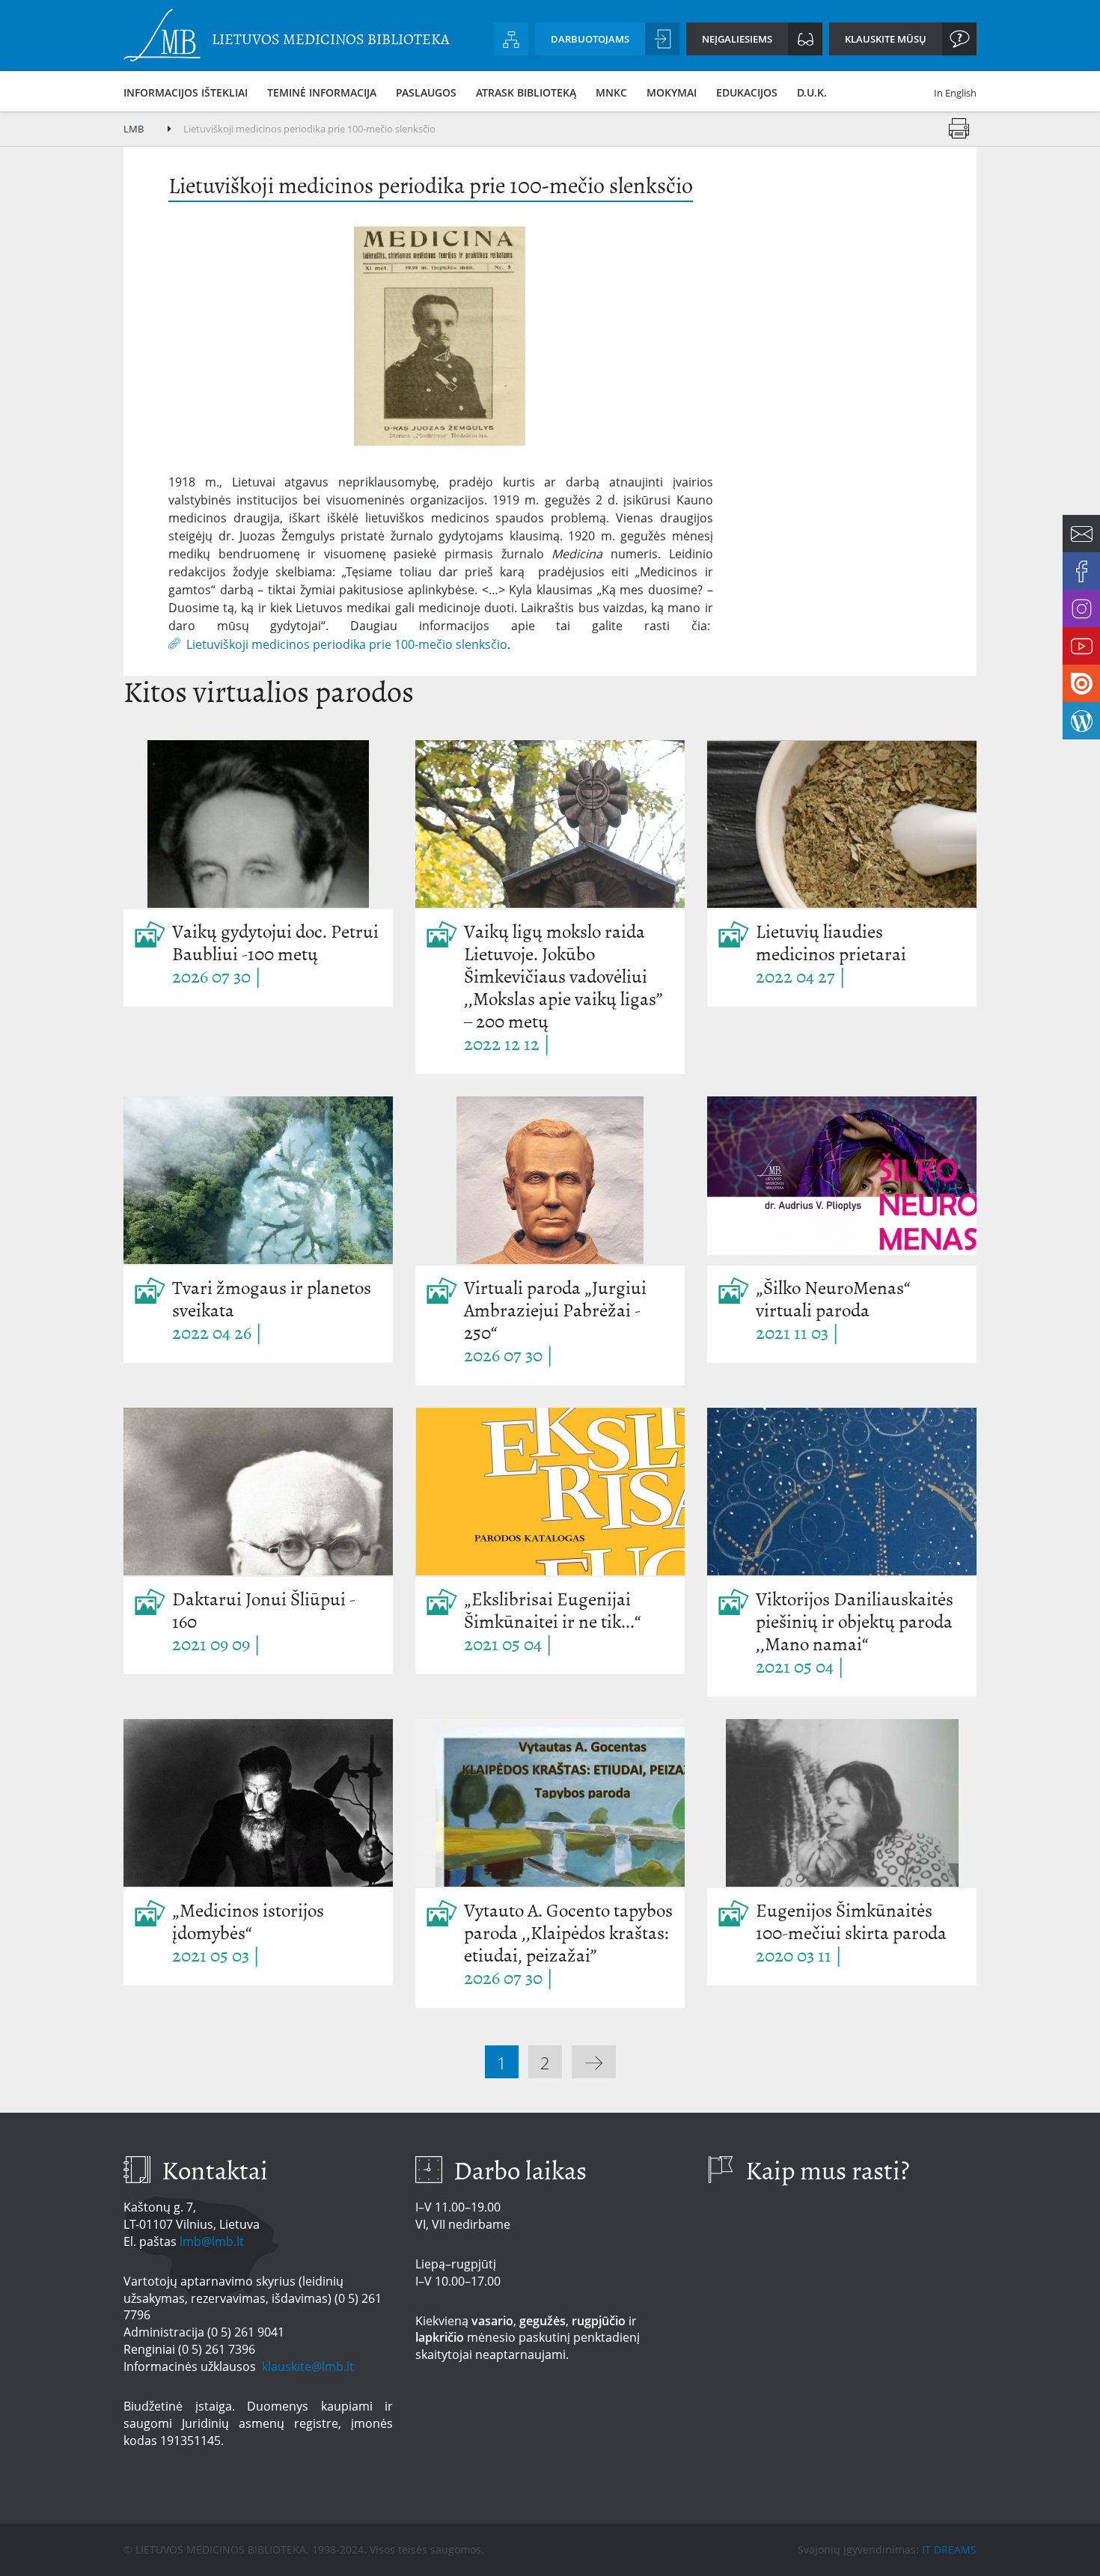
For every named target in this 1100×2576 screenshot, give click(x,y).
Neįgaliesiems (737, 39)
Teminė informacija (322, 92)
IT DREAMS (949, 2549)
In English (955, 93)
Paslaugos (426, 92)
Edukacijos (747, 92)
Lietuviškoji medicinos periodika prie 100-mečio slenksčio (347, 643)
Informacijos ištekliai (186, 92)
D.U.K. (812, 92)
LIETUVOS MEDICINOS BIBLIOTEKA (331, 39)
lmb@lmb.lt (212, 2241)
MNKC (611, 92)
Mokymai (672, 92)
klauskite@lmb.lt (309, 2366)
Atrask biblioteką (526, 92)
